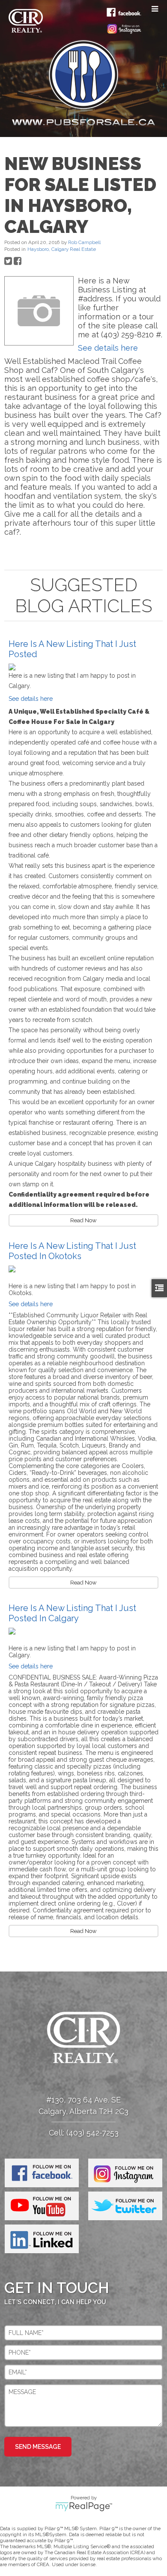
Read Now (83, 1220)
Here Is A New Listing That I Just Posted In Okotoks (72, 1251)
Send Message (38, 2447)
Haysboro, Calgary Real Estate (62, 249)
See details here (108, 348)
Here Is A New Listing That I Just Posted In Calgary (72, 1613)
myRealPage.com (84, 2507)
